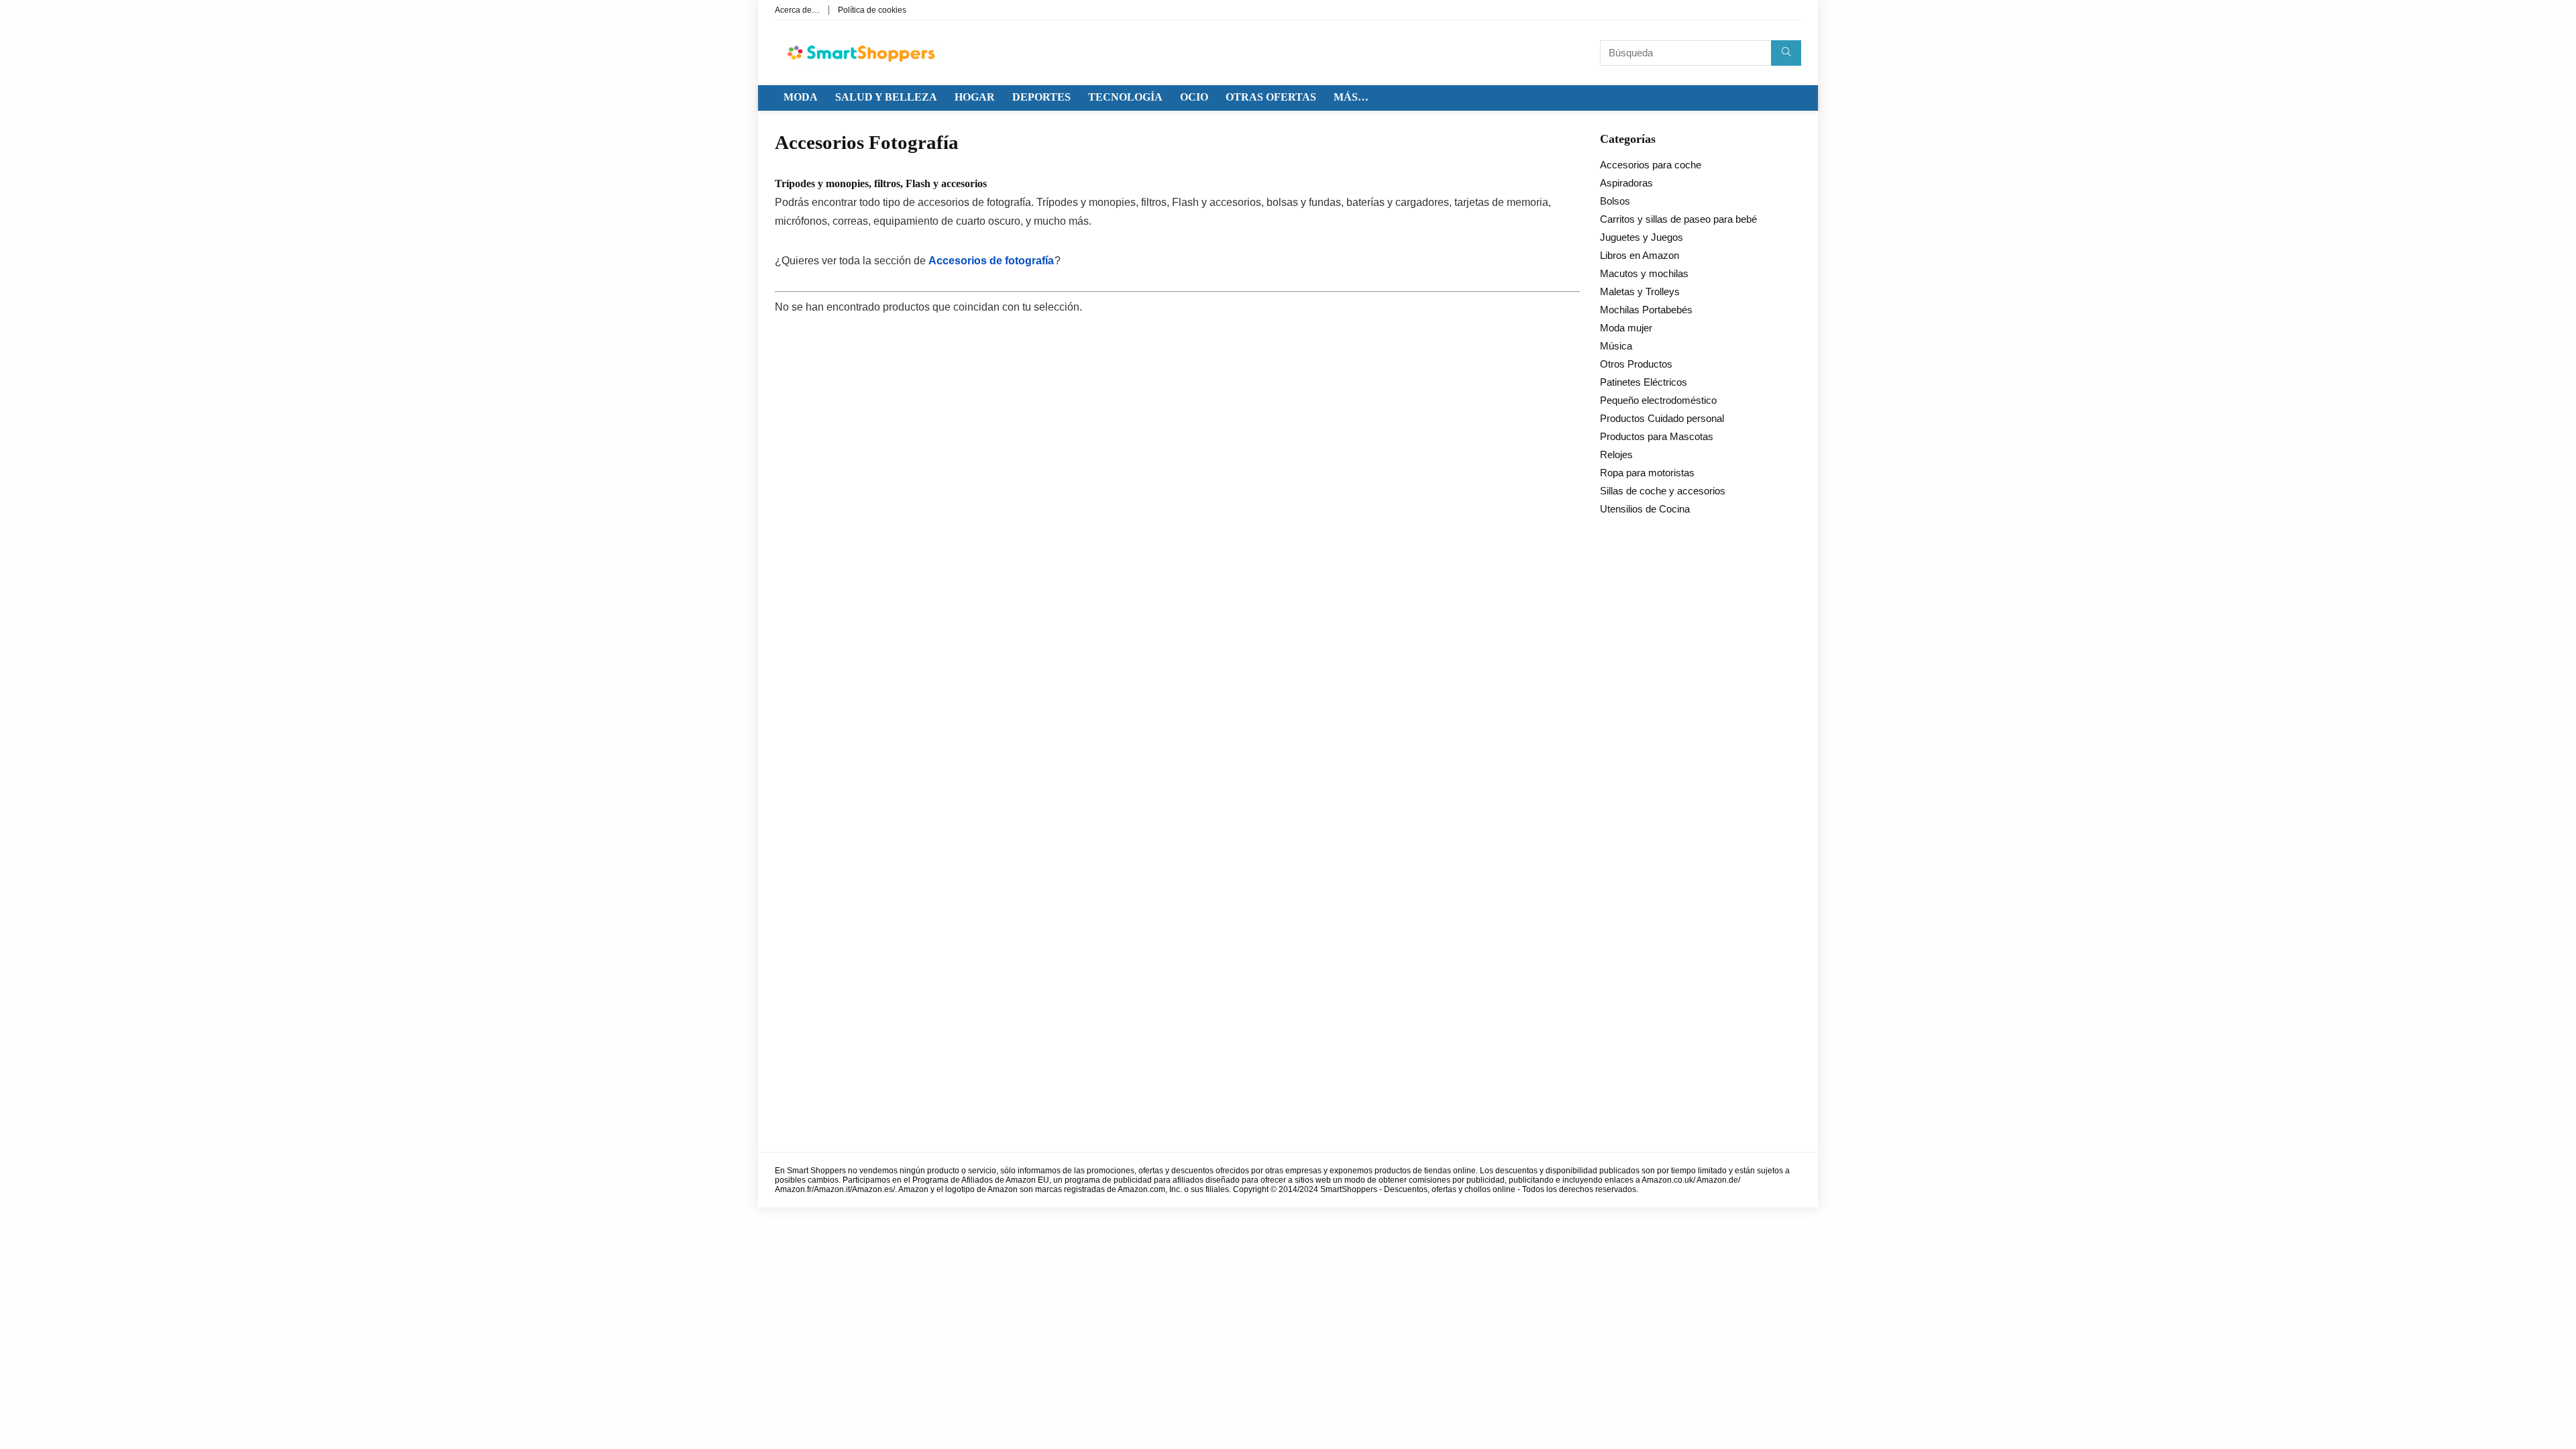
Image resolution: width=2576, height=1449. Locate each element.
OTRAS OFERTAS (1271, 97)
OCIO (1194, 97)
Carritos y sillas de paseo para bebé (1678, 219)
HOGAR (975, 97)
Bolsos (1615, 201)
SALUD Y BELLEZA (886, 97)
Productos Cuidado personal (1662, 418)
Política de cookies (872, 10)
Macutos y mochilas (1644, 273)
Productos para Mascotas (1657, 436)
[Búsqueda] (1786, 53)
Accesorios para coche (1651, 165)
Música (1616, 346)
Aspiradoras (1626, 183)
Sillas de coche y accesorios (1663, 491)
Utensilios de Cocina (1645, 509)
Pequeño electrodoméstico (1658, 400)
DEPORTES (1041, 97)
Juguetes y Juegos (1642, 237)
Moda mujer (1626, 328)
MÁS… (1351, 97)
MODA (801, 97)
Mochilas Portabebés (1646, 310)
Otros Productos (1636, 364)
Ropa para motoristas (1647, 473)
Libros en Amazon (1640, 255)
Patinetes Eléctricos (1644, 382)
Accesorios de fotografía (991, 261)
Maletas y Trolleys (1640, 291)
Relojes (1616, 454)
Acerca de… (797, 10)
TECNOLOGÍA (1125, 97)
